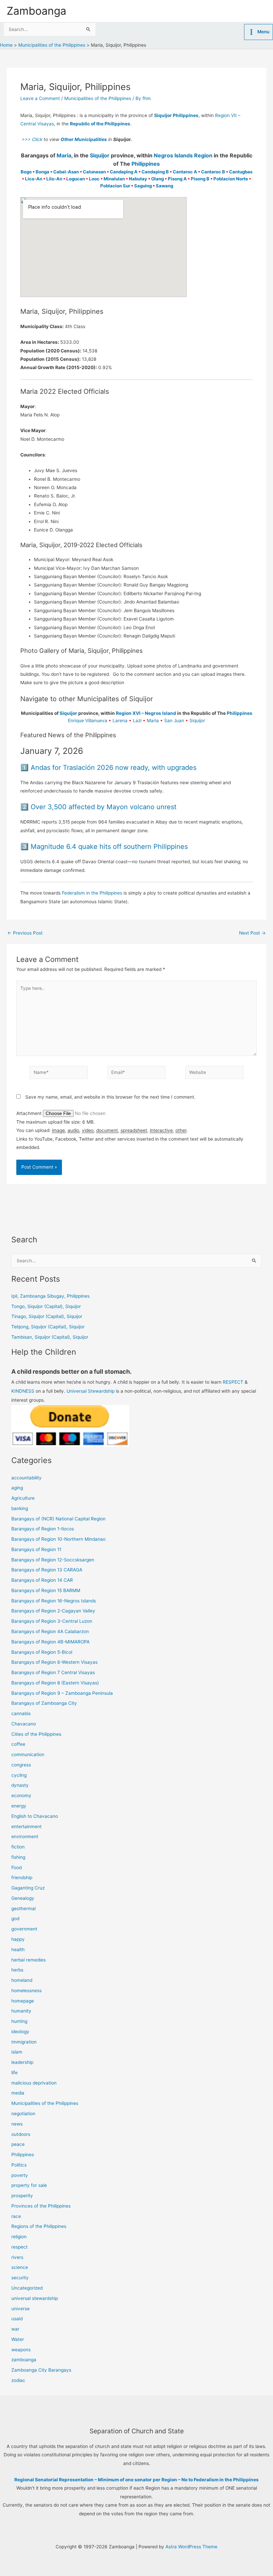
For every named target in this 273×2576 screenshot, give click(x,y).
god (15, 1918)
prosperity (22, 2196)
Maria (64, 155)
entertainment (26, 1826)
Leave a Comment (40, 98)
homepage (23, 2001)
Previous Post (25, 933)
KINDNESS (23, 1391)
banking (20, 1508)
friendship (22, 1877)
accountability (26, 1478)
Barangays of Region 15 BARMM (46, 1590)
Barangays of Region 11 (36, 1549)
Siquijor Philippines (176, 115)
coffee (18, 1744)
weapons (21, 2350)
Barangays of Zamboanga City (44, 1703)
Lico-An (34, 179)
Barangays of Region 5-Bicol (42, 1652)
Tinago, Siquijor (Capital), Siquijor (47, 1316)
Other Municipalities (84, 139)
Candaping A (124, 172)
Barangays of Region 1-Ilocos (43, 1529)
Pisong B (200, 179)
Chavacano (24, 1724)
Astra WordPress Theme (191, 2547)
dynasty (20, 1785)
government (24, 1929)
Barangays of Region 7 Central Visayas (53, 1672)
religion (19, 2237)
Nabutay (138, 179)
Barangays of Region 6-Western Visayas (54, 1662)
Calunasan (94, 172)
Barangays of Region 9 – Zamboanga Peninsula (62, 1693)
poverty (20, 2175)
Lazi (137, 721)
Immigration (24, 2042)
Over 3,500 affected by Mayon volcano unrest (104, 807)
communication (28, 1754)
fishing (18, 1857)
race (16, 2216)
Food (16, 1867)
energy (19, 1806)
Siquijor (100, 155)
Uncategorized (27, 2288)
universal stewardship (35, 2298)
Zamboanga (36, 11)
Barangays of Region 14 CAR (42, 1580)
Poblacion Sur (115, 186)
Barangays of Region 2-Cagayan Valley (53, 1611)
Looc (94, 179)
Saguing (143, 186)
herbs (17, 1970)
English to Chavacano (35, 1816)
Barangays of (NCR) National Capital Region (58, 1519)
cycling (19, 1775)
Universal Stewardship (91, 1391)
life (14, 2073)
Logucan (76, 179)
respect (19, 2247)
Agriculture (23, 1498)
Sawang (164, 186)
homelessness (26, 1991)
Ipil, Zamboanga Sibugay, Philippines (50, 1296)
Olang (157, 179)
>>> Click (31, 139)
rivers (17, 2257)
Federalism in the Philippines (92, 893)
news (17, 2124)
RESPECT (233, 1382)
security (20, 2278)
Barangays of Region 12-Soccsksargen (53, 1560)
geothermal (23, 1908)
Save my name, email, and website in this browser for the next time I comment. (110, 1097)
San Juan (174, 721)
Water (18, 2339)
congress (21, 1765)
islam (17, 2052)
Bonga (42, 172)
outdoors (21, 2134)
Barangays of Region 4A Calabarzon (50, 1631)
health (18, 1950)
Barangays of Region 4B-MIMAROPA (50, 1642)
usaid (17, 2319)
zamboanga (24, 2360)
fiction (18, 1847)
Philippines (146, 164)
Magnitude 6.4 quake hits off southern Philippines (109, 847)
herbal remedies (28, 1960)
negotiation (23, 2114)
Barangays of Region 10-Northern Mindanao (58, 1539)
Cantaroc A (185, 172)
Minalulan (114, 179)
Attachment (30, 1113)
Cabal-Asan (66, 172)
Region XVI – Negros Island (146, 713)
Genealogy (23, 1898)
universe (20, 2309)
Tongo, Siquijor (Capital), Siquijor (46, 1306)
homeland (22, 1980)
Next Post (252, 933)
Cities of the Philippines (36, 1734)
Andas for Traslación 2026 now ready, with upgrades (114, 768)
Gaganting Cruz (28, 1888)
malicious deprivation (34, 2083)
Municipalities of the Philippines (98, 98)
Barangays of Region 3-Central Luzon (52, 1621)
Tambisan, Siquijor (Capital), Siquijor (50, 1337)
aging (17, 1488)
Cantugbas (241, 172)
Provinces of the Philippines (41, 2206)
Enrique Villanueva (88, 721)
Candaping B (155, 172)
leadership (22, 2062)
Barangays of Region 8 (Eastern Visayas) (55, 1683)
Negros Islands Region (183, 155)
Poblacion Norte (231, 179)
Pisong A (177, 179)
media (18, 2093)
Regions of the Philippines (39, 2226)
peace (18, 2144)
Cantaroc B (213, 172)
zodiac (18, 2380)
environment (25, 1836)
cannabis (21, 1713)
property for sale (29, 2185)
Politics (19, 2165)
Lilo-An (54, 179)
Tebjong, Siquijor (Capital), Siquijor (48, 1327)
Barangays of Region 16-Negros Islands (54, 1601)
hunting (19, 2021)
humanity (21, 2011)
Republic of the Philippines (100, 124)
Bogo (26, 172)
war (15, 2329)
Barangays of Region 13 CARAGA (47, 1570)
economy (21, 1795)
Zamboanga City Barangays (41, 2370)
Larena (120, 721)
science (20, 2267)
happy (18, 1939)
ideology (20, 2032)
